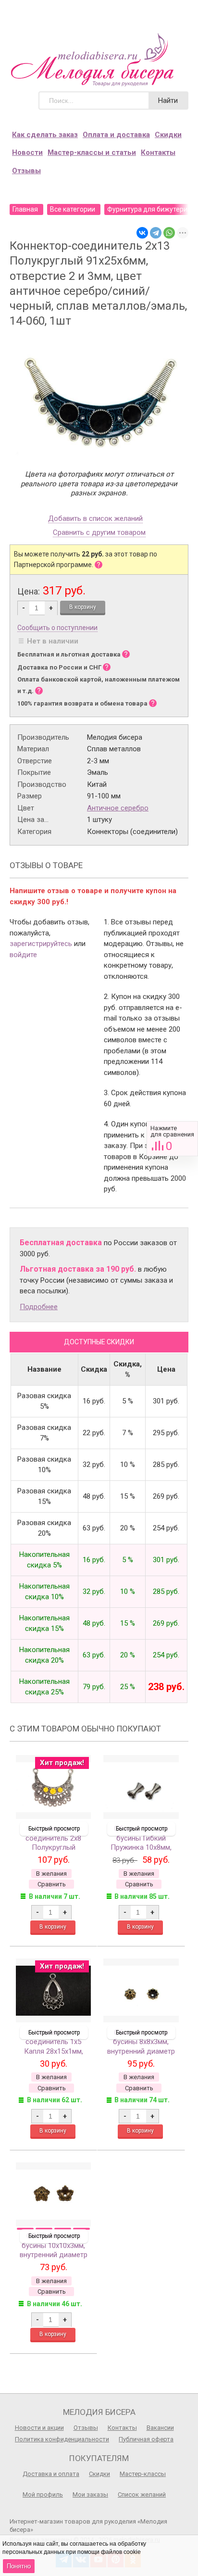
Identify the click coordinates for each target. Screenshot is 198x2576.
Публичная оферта (146, 2439)
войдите (23, 955)
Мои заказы (90, 2494)
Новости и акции (39, 2428)
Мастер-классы (143, 2474)
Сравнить (172, 1139)
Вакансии (160, 2428)
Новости (27, 152)
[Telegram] (156, 233)
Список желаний (142, 2494)
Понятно (19, 2566)
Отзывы (26, 171)
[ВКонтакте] (142, 233)
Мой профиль (43, 2494)
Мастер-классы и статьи (92, 152)
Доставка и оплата (51, 2474)
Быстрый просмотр (54, 1829)
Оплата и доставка (116, 135)
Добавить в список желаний (95, 519)
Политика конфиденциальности (62, 2439)
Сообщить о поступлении (57, 628)
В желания (51, 1874)
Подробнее (39, 1307)
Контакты (158, 152)
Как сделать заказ (45, 135)
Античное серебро (118, 808)
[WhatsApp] (169, 233)
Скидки (168, 135)
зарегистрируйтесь (41, 944)
